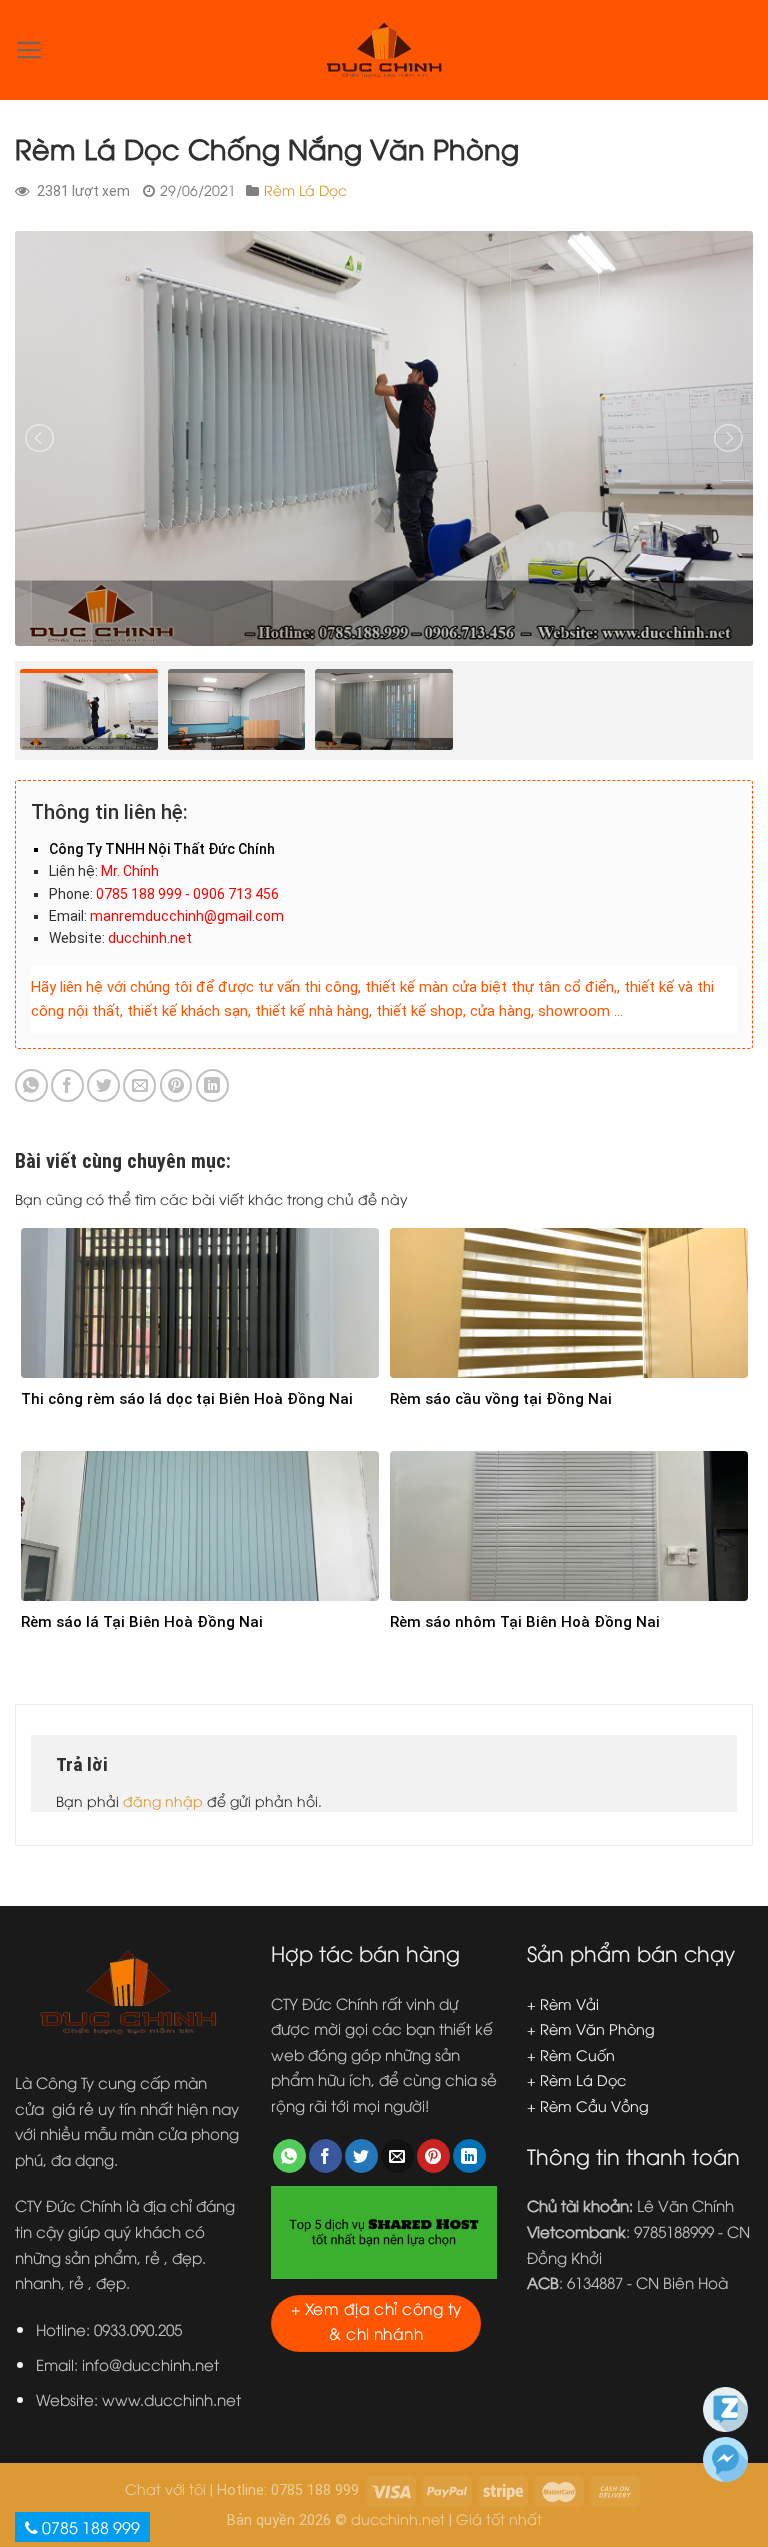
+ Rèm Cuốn (571, 2054)
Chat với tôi (165, 2488)
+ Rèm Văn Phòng (591, 2028)
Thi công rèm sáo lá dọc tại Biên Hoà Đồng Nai (187, 1399)
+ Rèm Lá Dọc (576, 2079)
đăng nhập (163, 1800)
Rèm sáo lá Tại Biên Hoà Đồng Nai (142, 1622)
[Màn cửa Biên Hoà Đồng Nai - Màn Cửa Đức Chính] (384, 50)
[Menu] (29, 50)
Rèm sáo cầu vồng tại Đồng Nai (501, 1399)
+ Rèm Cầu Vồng (588, 2105)
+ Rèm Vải (563, 2003)
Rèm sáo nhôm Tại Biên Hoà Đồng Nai (525, 1622)
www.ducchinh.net (171, 2399)
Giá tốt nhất (499, 2518)
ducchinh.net (398, 2518)
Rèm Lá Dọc (305, 189)
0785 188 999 (89, 2527)
